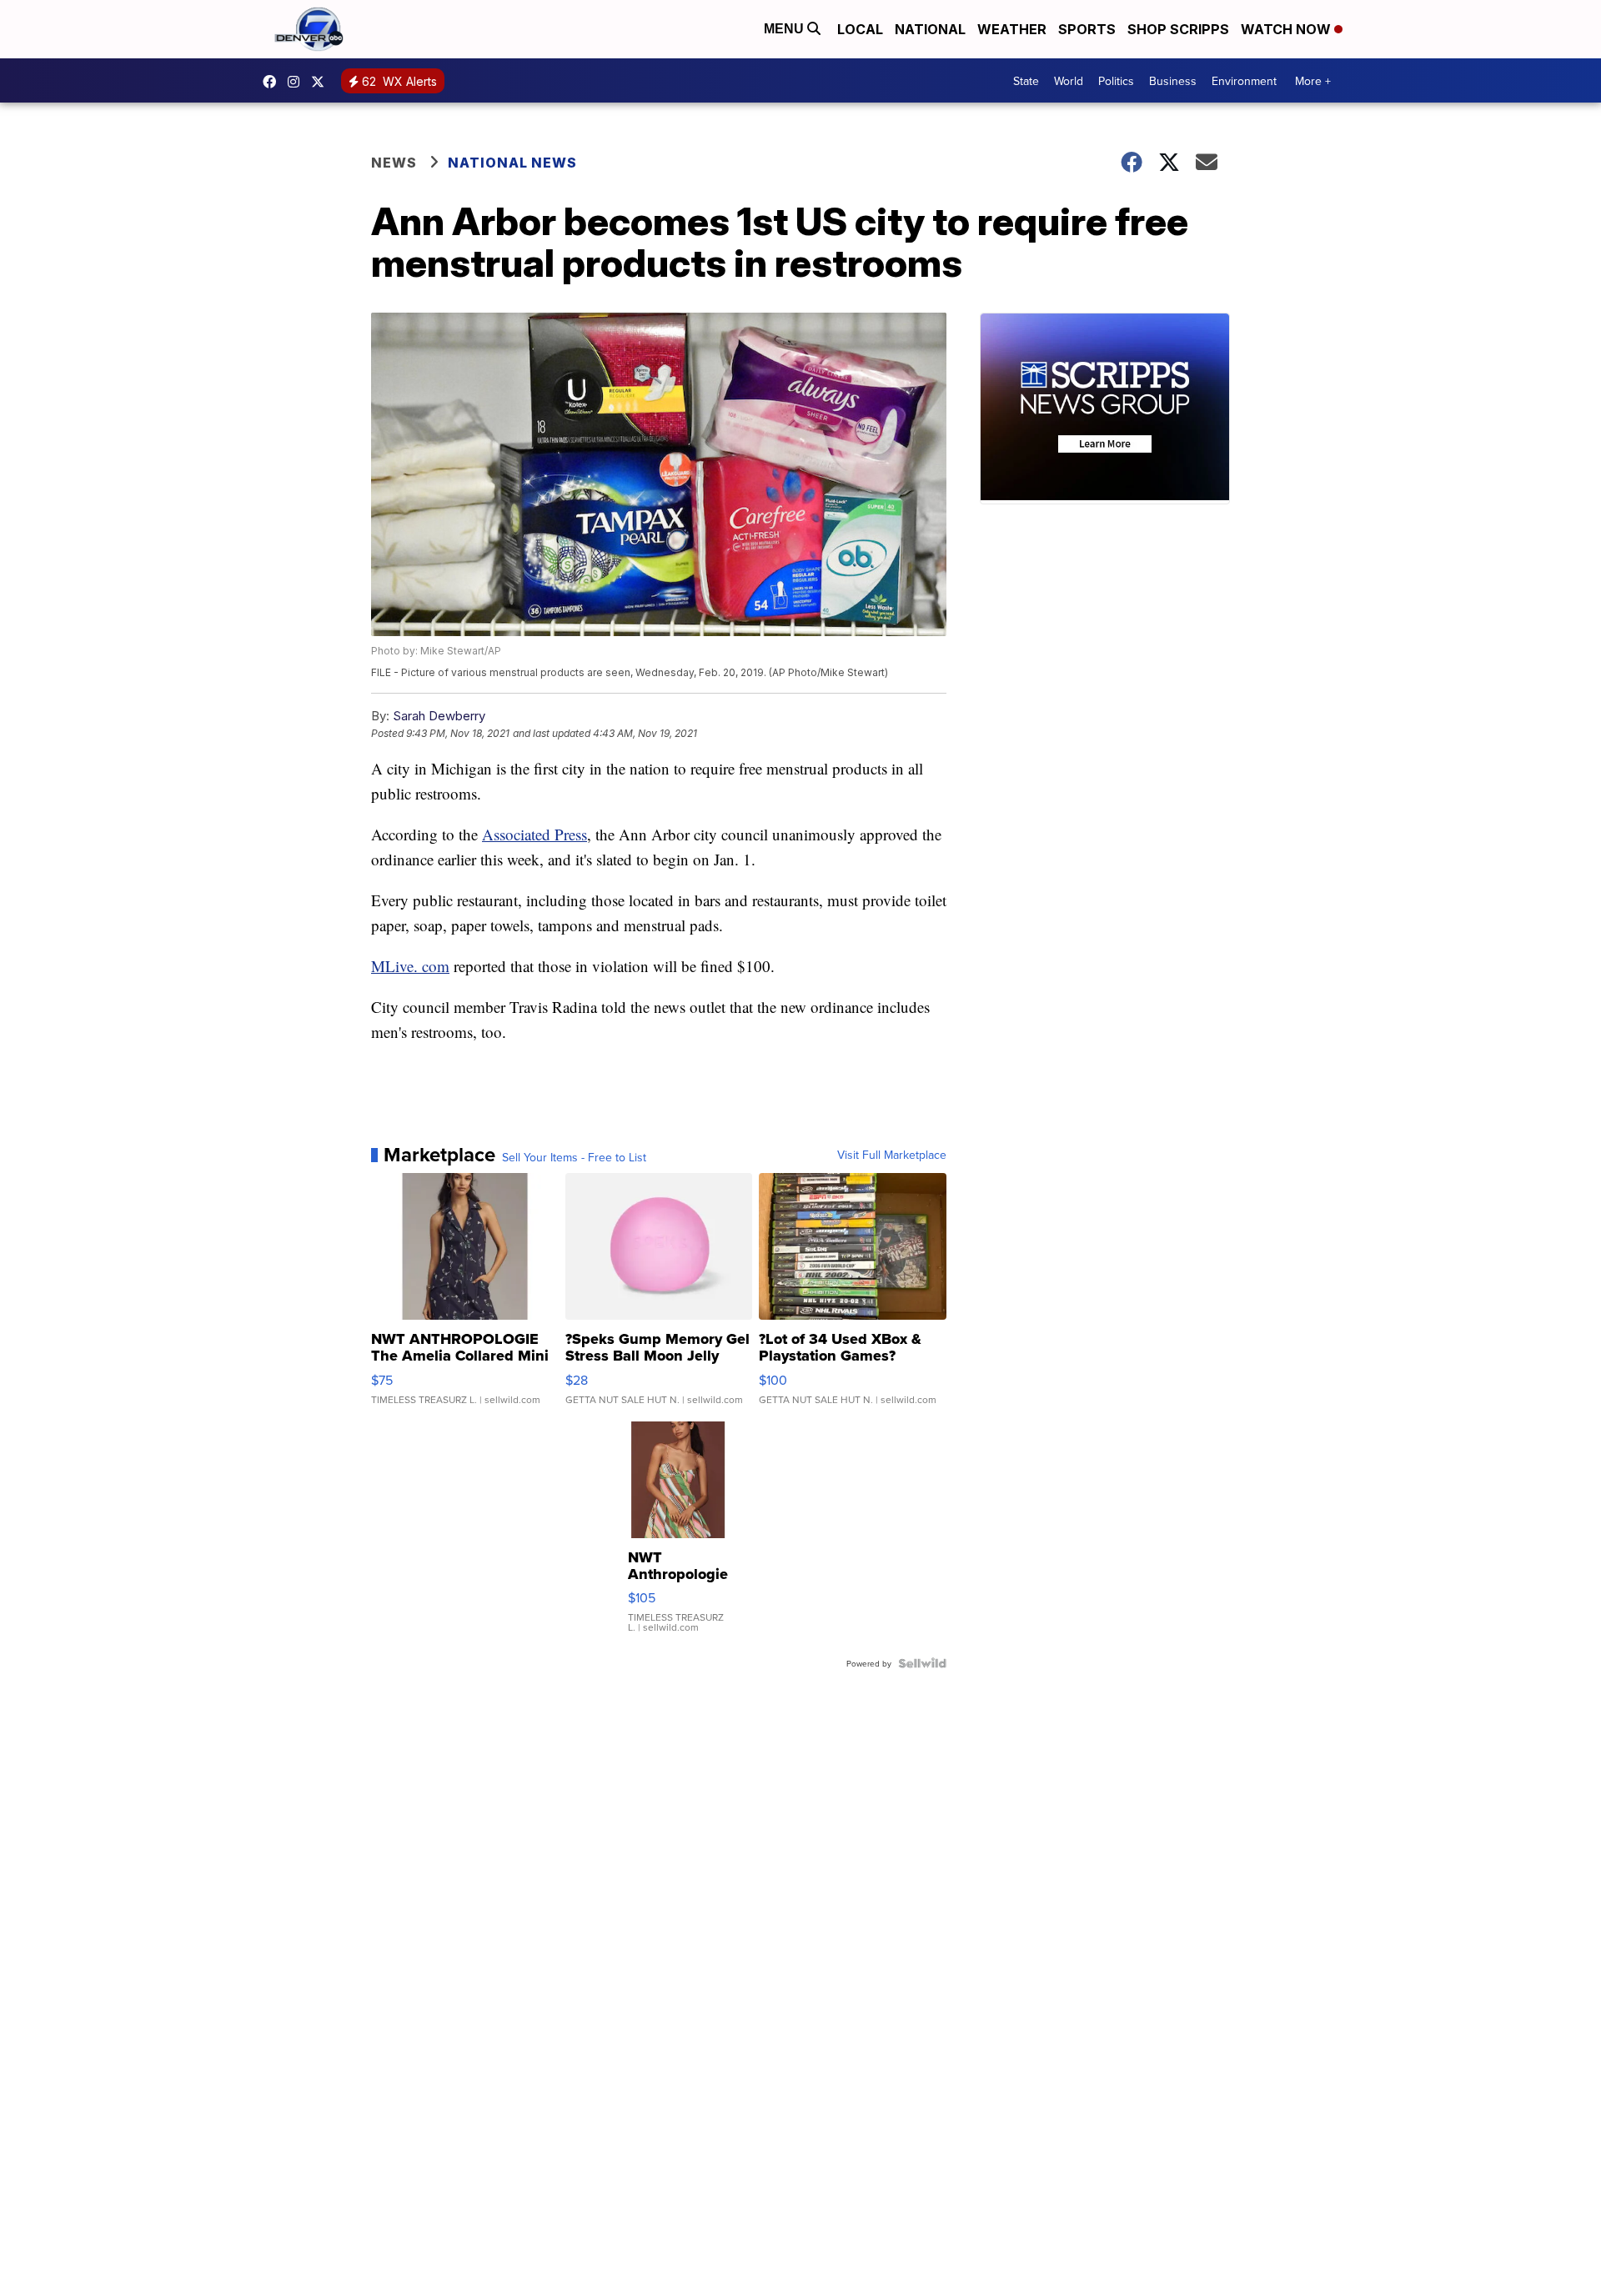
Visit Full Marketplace (892, 1155)
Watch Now (1287, 29)
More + (1313, 81)
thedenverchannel (298, 82)
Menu (785, 29)
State (1026, 81)
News (394, 163)
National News (512, 163)
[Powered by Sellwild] (922, 1663)
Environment (1244, 81)
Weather (1012, 29)
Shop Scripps (1178, 29)
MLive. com (410, 966)
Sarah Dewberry (439, 716)
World (1069, 81)
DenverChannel (322, 82)
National (930, 29)
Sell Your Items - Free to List (574, 1157)
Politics (1116, 81)
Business (1173, 81)
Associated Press (535, 834)
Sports (1087, 29)
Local (860, 29)
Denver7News (274, 82)
